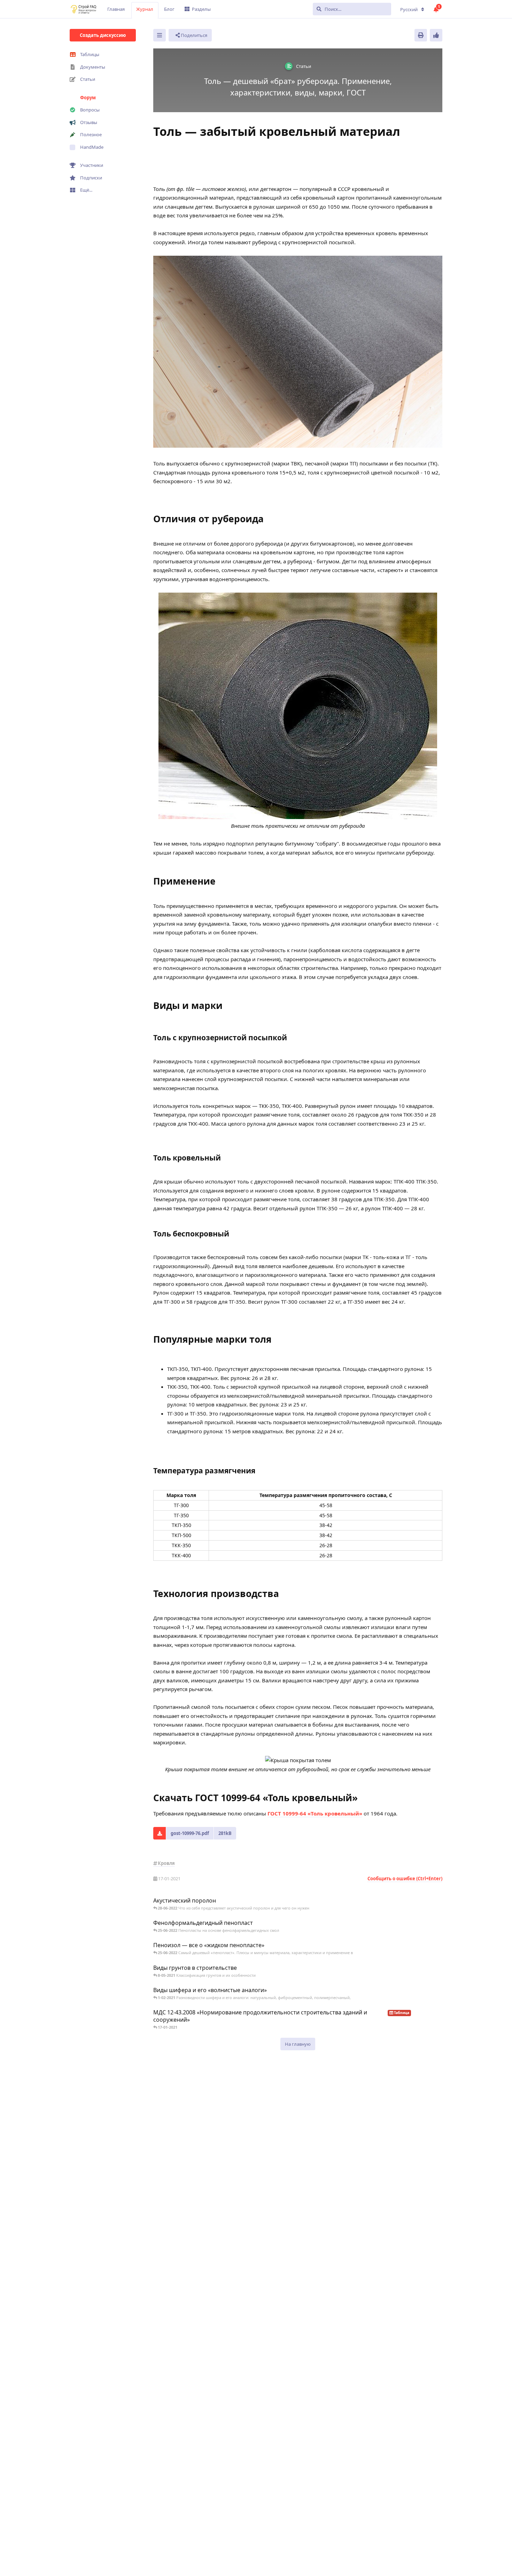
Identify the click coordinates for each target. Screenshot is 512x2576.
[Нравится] (436, 35)
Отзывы (89, 122)
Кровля (166, 1863)
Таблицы (90, 54)
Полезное (91, 134)
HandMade (92, 147)
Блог (169, 9)
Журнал (145, 9)
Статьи (88, 79)
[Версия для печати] (421, 35)
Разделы (201, 9)
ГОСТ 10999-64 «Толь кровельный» (315, 1813)
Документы (93, 67)
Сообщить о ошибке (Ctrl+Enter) (405, 1879)
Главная (116, 9)
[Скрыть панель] (160, 35)
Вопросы (90, 110)
